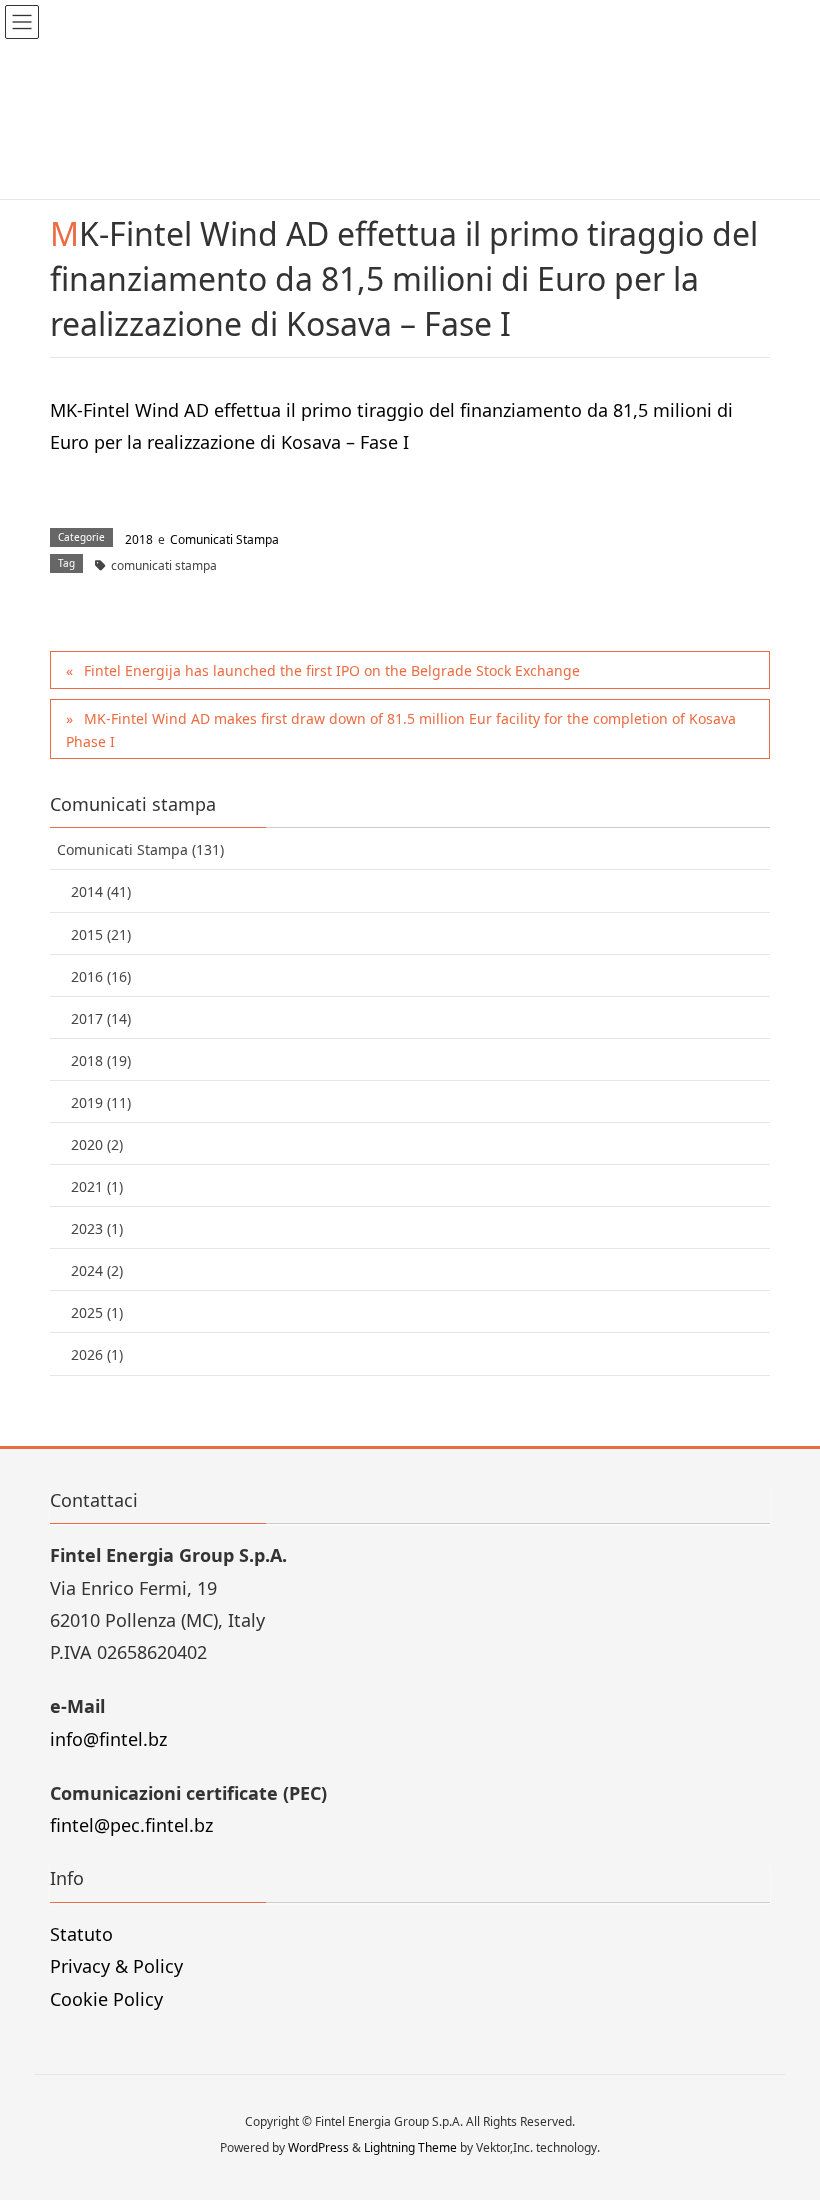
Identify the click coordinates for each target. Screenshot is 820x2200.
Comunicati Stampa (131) (140, 849)
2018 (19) (101, 1060)
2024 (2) (97, 1270)
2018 (139, 539)
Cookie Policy (106, 1999)
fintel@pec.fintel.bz (131, 1825)
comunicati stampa (164, 565)
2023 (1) (97, 1228)
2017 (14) (101, 1018)
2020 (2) (97, 1144)
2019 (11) (101, 1102)
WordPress (318, 2147)
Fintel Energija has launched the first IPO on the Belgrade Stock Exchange (332, 670)
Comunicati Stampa (224, 539)
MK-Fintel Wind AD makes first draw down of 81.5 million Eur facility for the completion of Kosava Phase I (401, 730)
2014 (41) (101, 891)
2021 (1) (97, 1186)
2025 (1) (97, 1312)
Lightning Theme (410, 2147)
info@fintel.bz (108, 1739)
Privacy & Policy (116, 1966)
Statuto (81, 1934)
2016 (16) (101, 976)
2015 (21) (101, 934)
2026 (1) (97, 1354)
